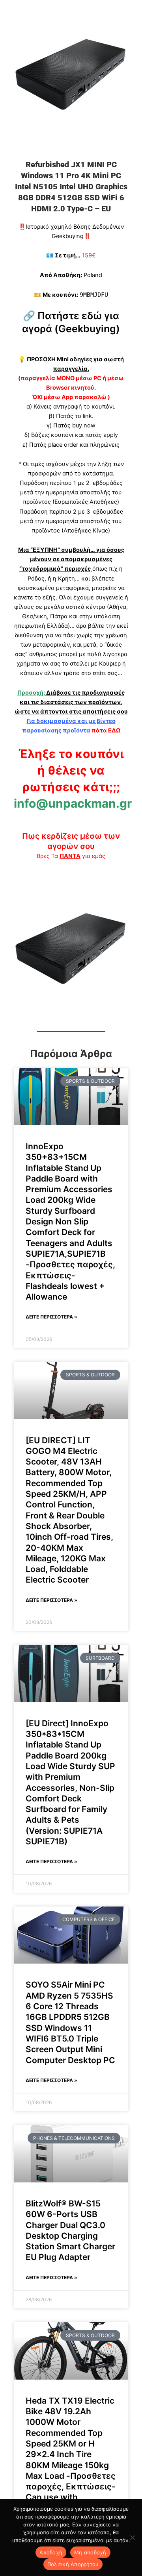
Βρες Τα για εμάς (71, 856)
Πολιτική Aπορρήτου (73, 2564)
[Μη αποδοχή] (132, 2537)
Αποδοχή (51, 2552)
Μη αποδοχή (90, 2552)
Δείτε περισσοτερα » (51, 1317)
